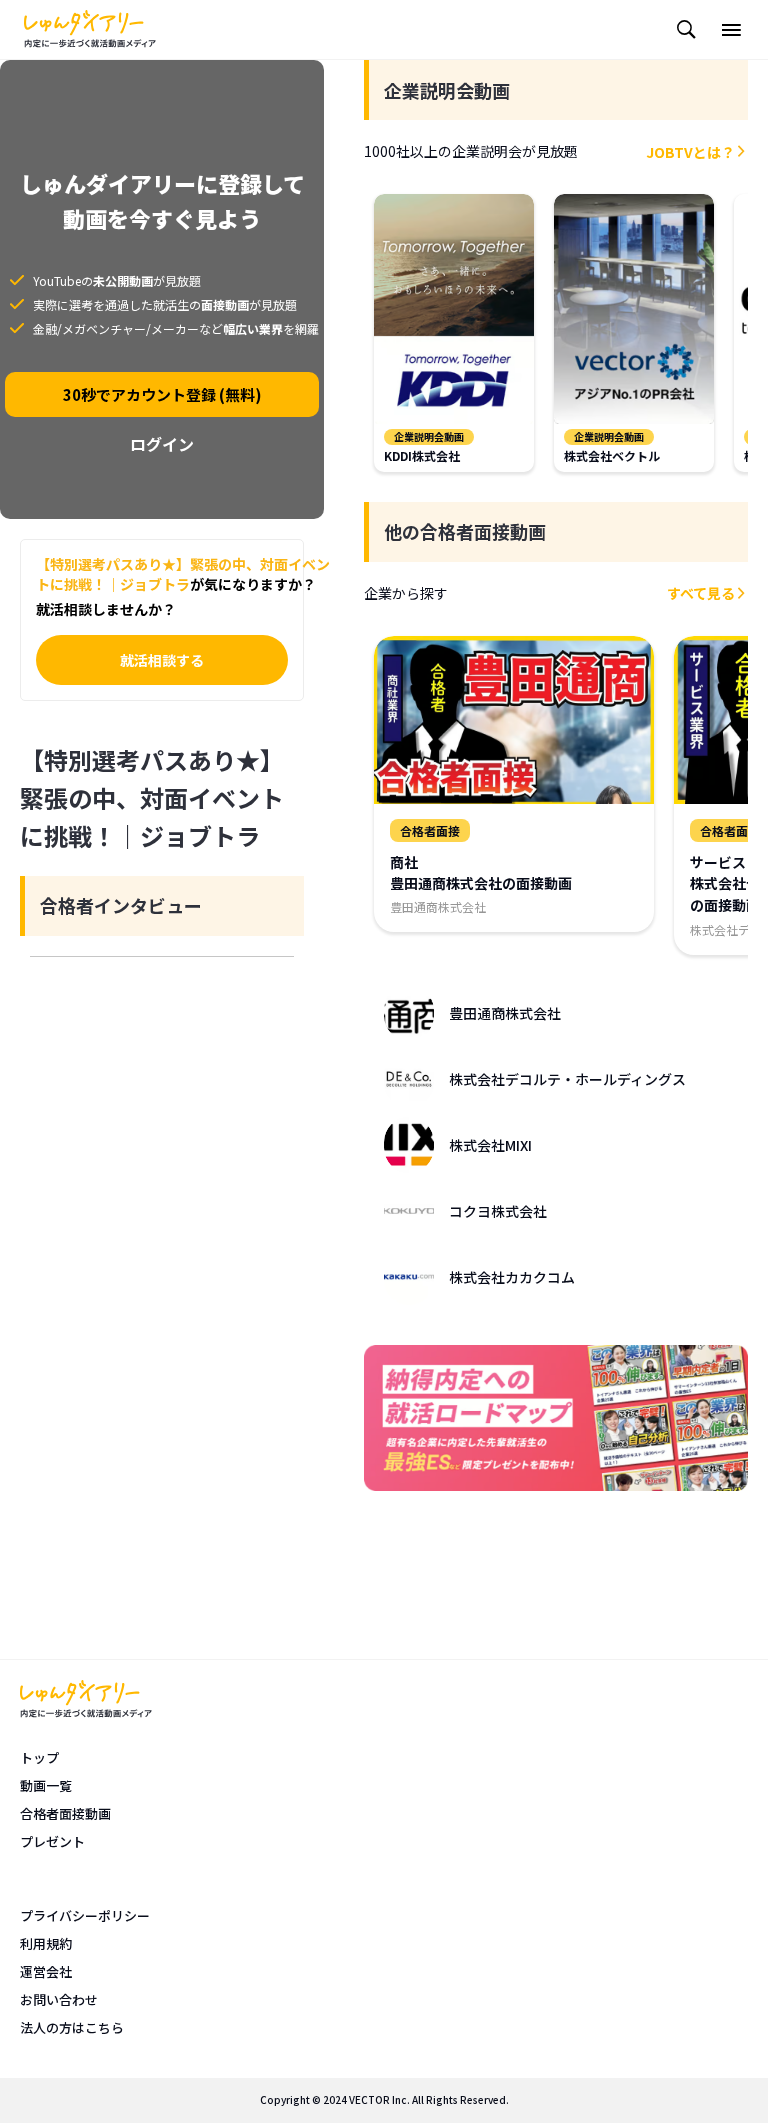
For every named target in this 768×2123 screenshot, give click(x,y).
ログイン (162, 444)
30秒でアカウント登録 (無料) (162, 394)
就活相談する (162, 660)
